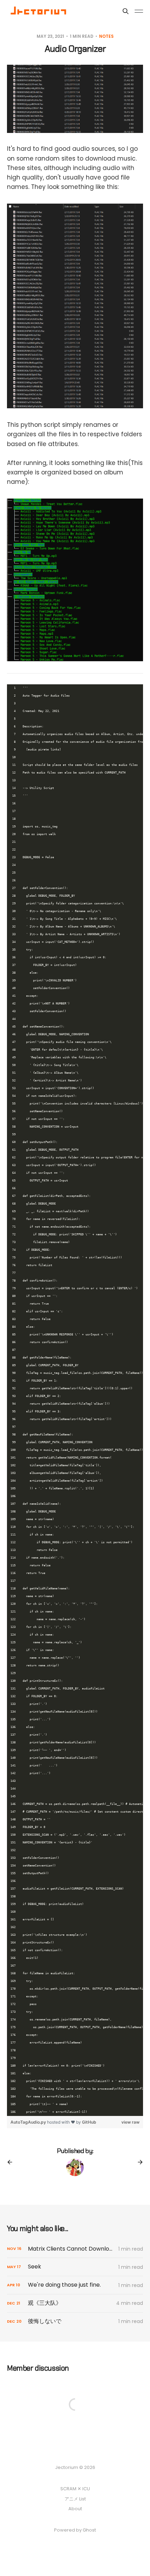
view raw (130, 2122)
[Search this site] (126, 11)
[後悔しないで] (75, 2321)
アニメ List (75, 2499)
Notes (106, 36)
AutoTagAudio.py (29, 2122)
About (75, 2509)
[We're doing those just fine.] (75, 2285)
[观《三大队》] (75, 2303)
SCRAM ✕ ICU (75, 2489)
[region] (75, 1398)
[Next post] (138, 2162)
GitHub (89, 2122)
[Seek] (75, 2267)
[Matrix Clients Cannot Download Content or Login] (75, 2249)
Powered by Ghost (75, 2530)
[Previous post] (12, 2162)
